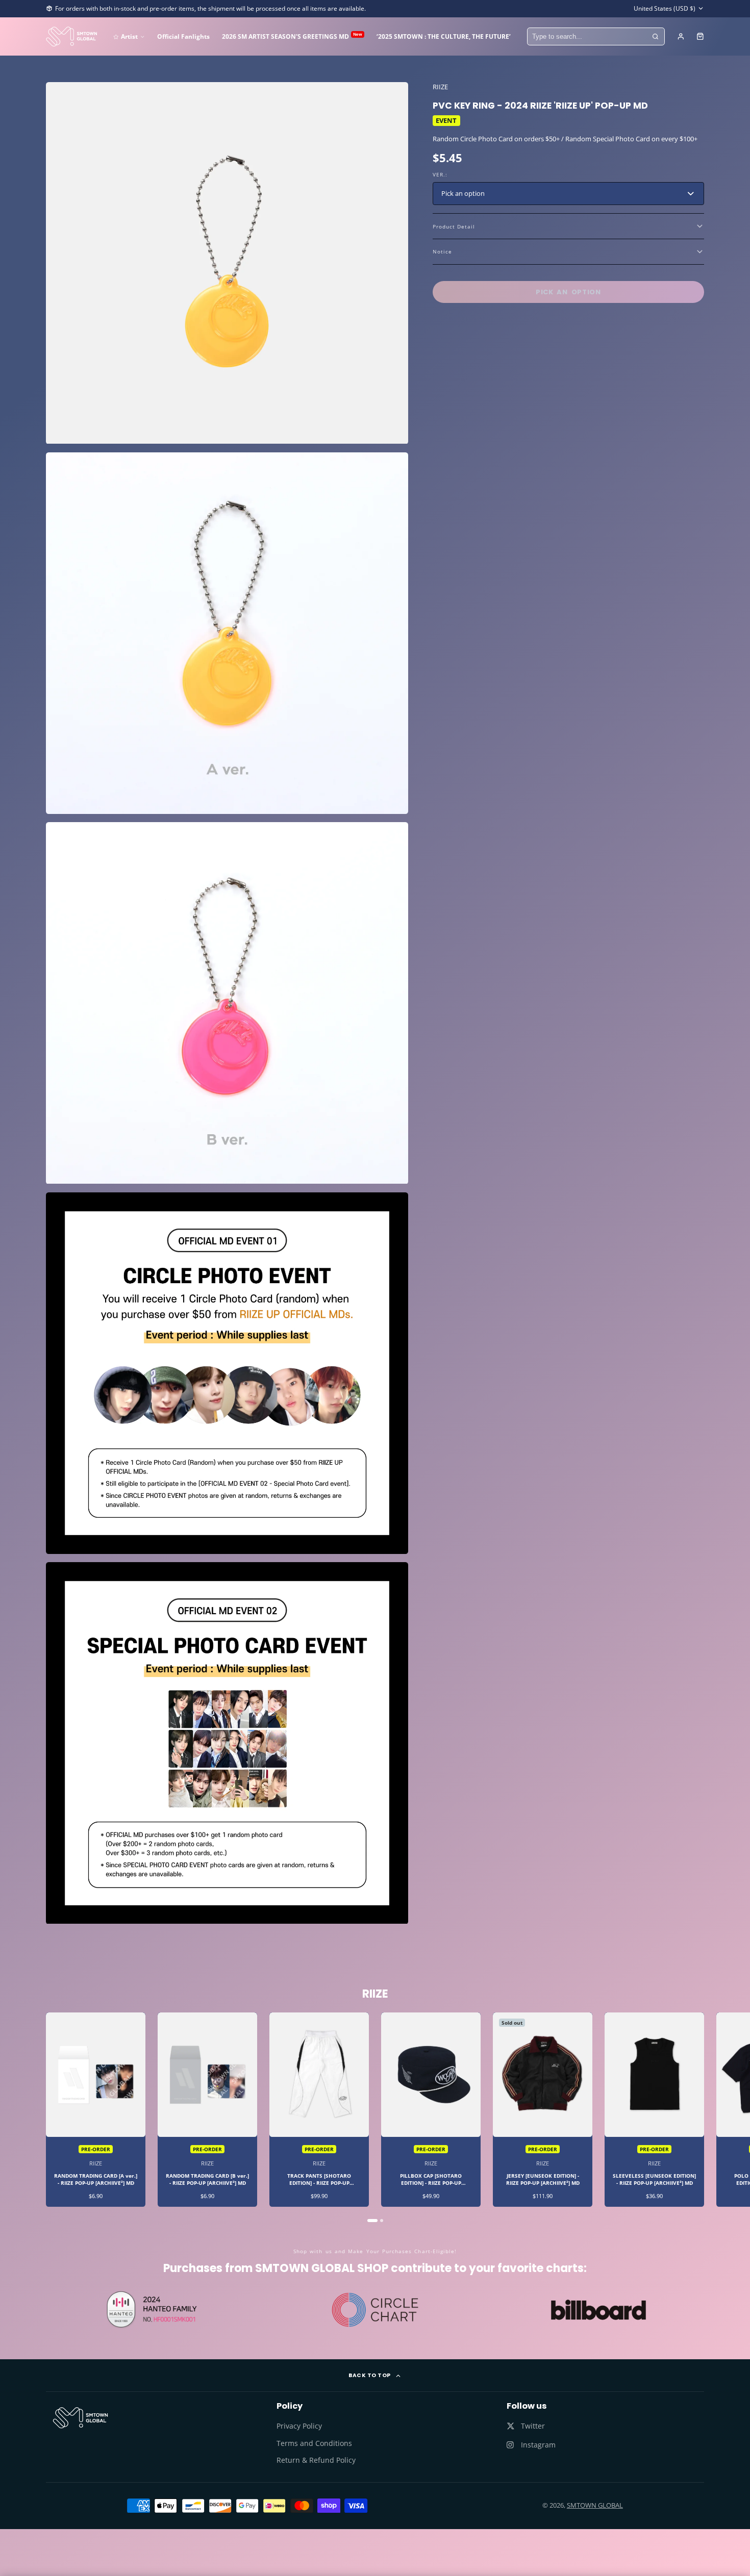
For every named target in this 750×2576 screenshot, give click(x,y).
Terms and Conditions (314, 2443)
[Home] (71, 36)
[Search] (656, 37)
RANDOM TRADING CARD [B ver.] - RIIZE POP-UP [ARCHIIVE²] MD (207, 2110)
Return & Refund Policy (316, 2460)
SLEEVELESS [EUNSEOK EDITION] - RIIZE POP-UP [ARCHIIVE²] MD (654, 2110)
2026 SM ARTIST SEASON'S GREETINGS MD (292, 36)
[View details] (80, 2418)
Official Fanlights (183, 36)
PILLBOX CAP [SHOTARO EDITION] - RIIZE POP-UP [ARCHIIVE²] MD (431, 2110)
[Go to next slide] (703, 2118)
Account (681, 36)
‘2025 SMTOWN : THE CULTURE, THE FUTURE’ (444, 36)
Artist (129, 36)
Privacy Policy (299, 2426)
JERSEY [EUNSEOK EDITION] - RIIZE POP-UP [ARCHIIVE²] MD (543, 2110)
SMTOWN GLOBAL (595, 2505)
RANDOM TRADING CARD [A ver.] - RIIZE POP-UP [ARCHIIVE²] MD (96, 2110)
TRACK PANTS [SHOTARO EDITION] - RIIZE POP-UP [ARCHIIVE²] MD (319, 2110)
